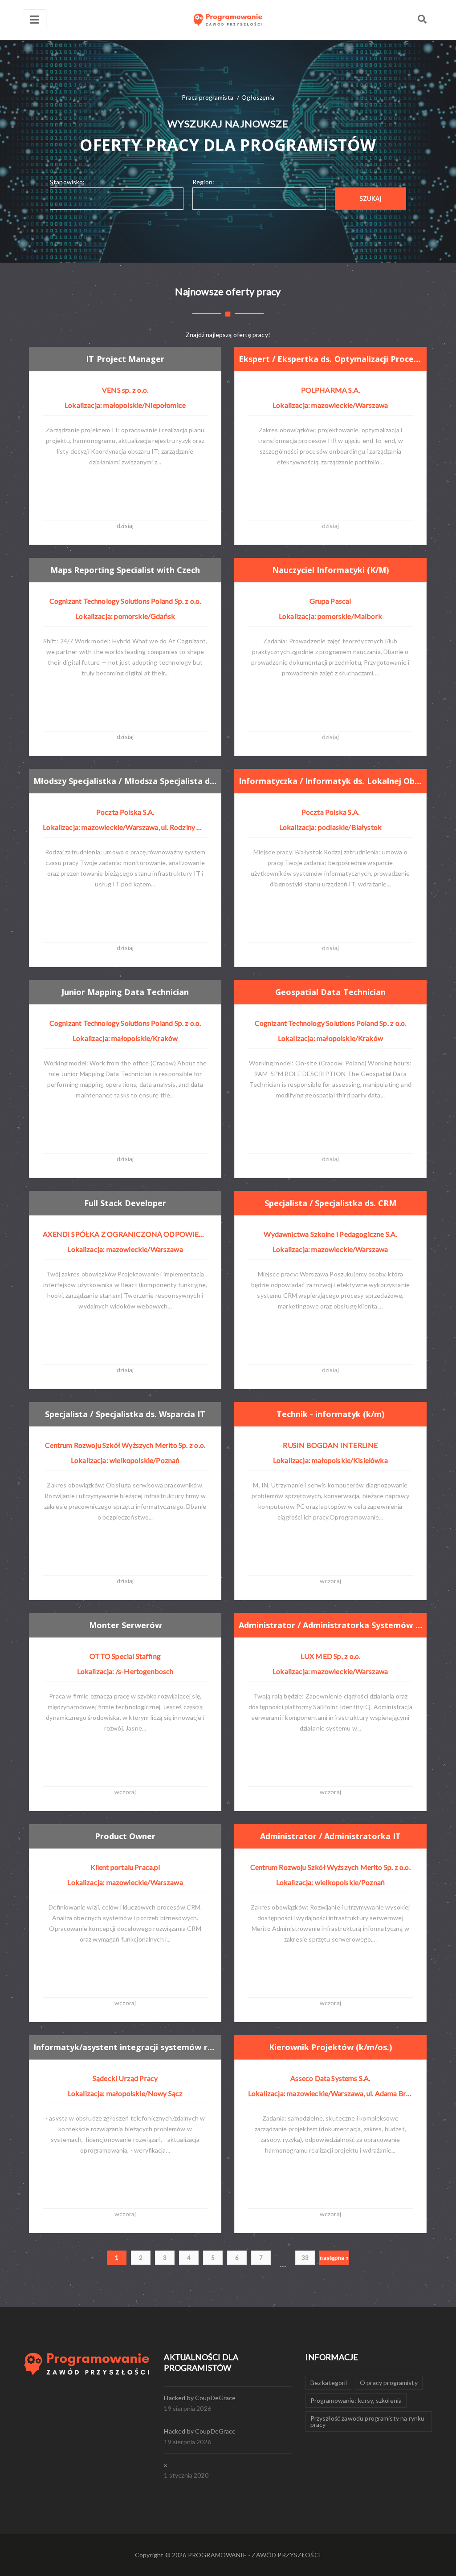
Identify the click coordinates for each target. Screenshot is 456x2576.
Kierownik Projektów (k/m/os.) (330, 2047)
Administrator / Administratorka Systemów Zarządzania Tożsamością (330, 1625)
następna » (334, 2258)
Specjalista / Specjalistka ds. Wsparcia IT (125, 1414)
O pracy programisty (389, 2383)
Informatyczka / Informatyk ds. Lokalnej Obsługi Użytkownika (330, 781)
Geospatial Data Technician (330, 992)
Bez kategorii (329, 2383)
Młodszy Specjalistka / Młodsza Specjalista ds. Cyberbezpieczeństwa (125, 781)
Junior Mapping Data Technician (125, 992)
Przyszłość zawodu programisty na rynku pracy (368, 2421)
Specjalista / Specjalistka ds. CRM (331, 1203)
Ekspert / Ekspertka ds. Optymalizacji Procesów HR (330, 359)
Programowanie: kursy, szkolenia (356, 2400)
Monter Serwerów (125, 1625)
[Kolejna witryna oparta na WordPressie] (228, 20)
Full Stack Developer (125, 1203)
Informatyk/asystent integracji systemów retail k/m (125, 2047)
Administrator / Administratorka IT (330, 1836)
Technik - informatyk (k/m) (330, 1414)
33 (305, 2258)
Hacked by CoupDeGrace (200, 2398)
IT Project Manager (125, 359)
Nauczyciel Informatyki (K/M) (330, 570)
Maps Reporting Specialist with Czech (125, 570)
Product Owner (125, 1836)
